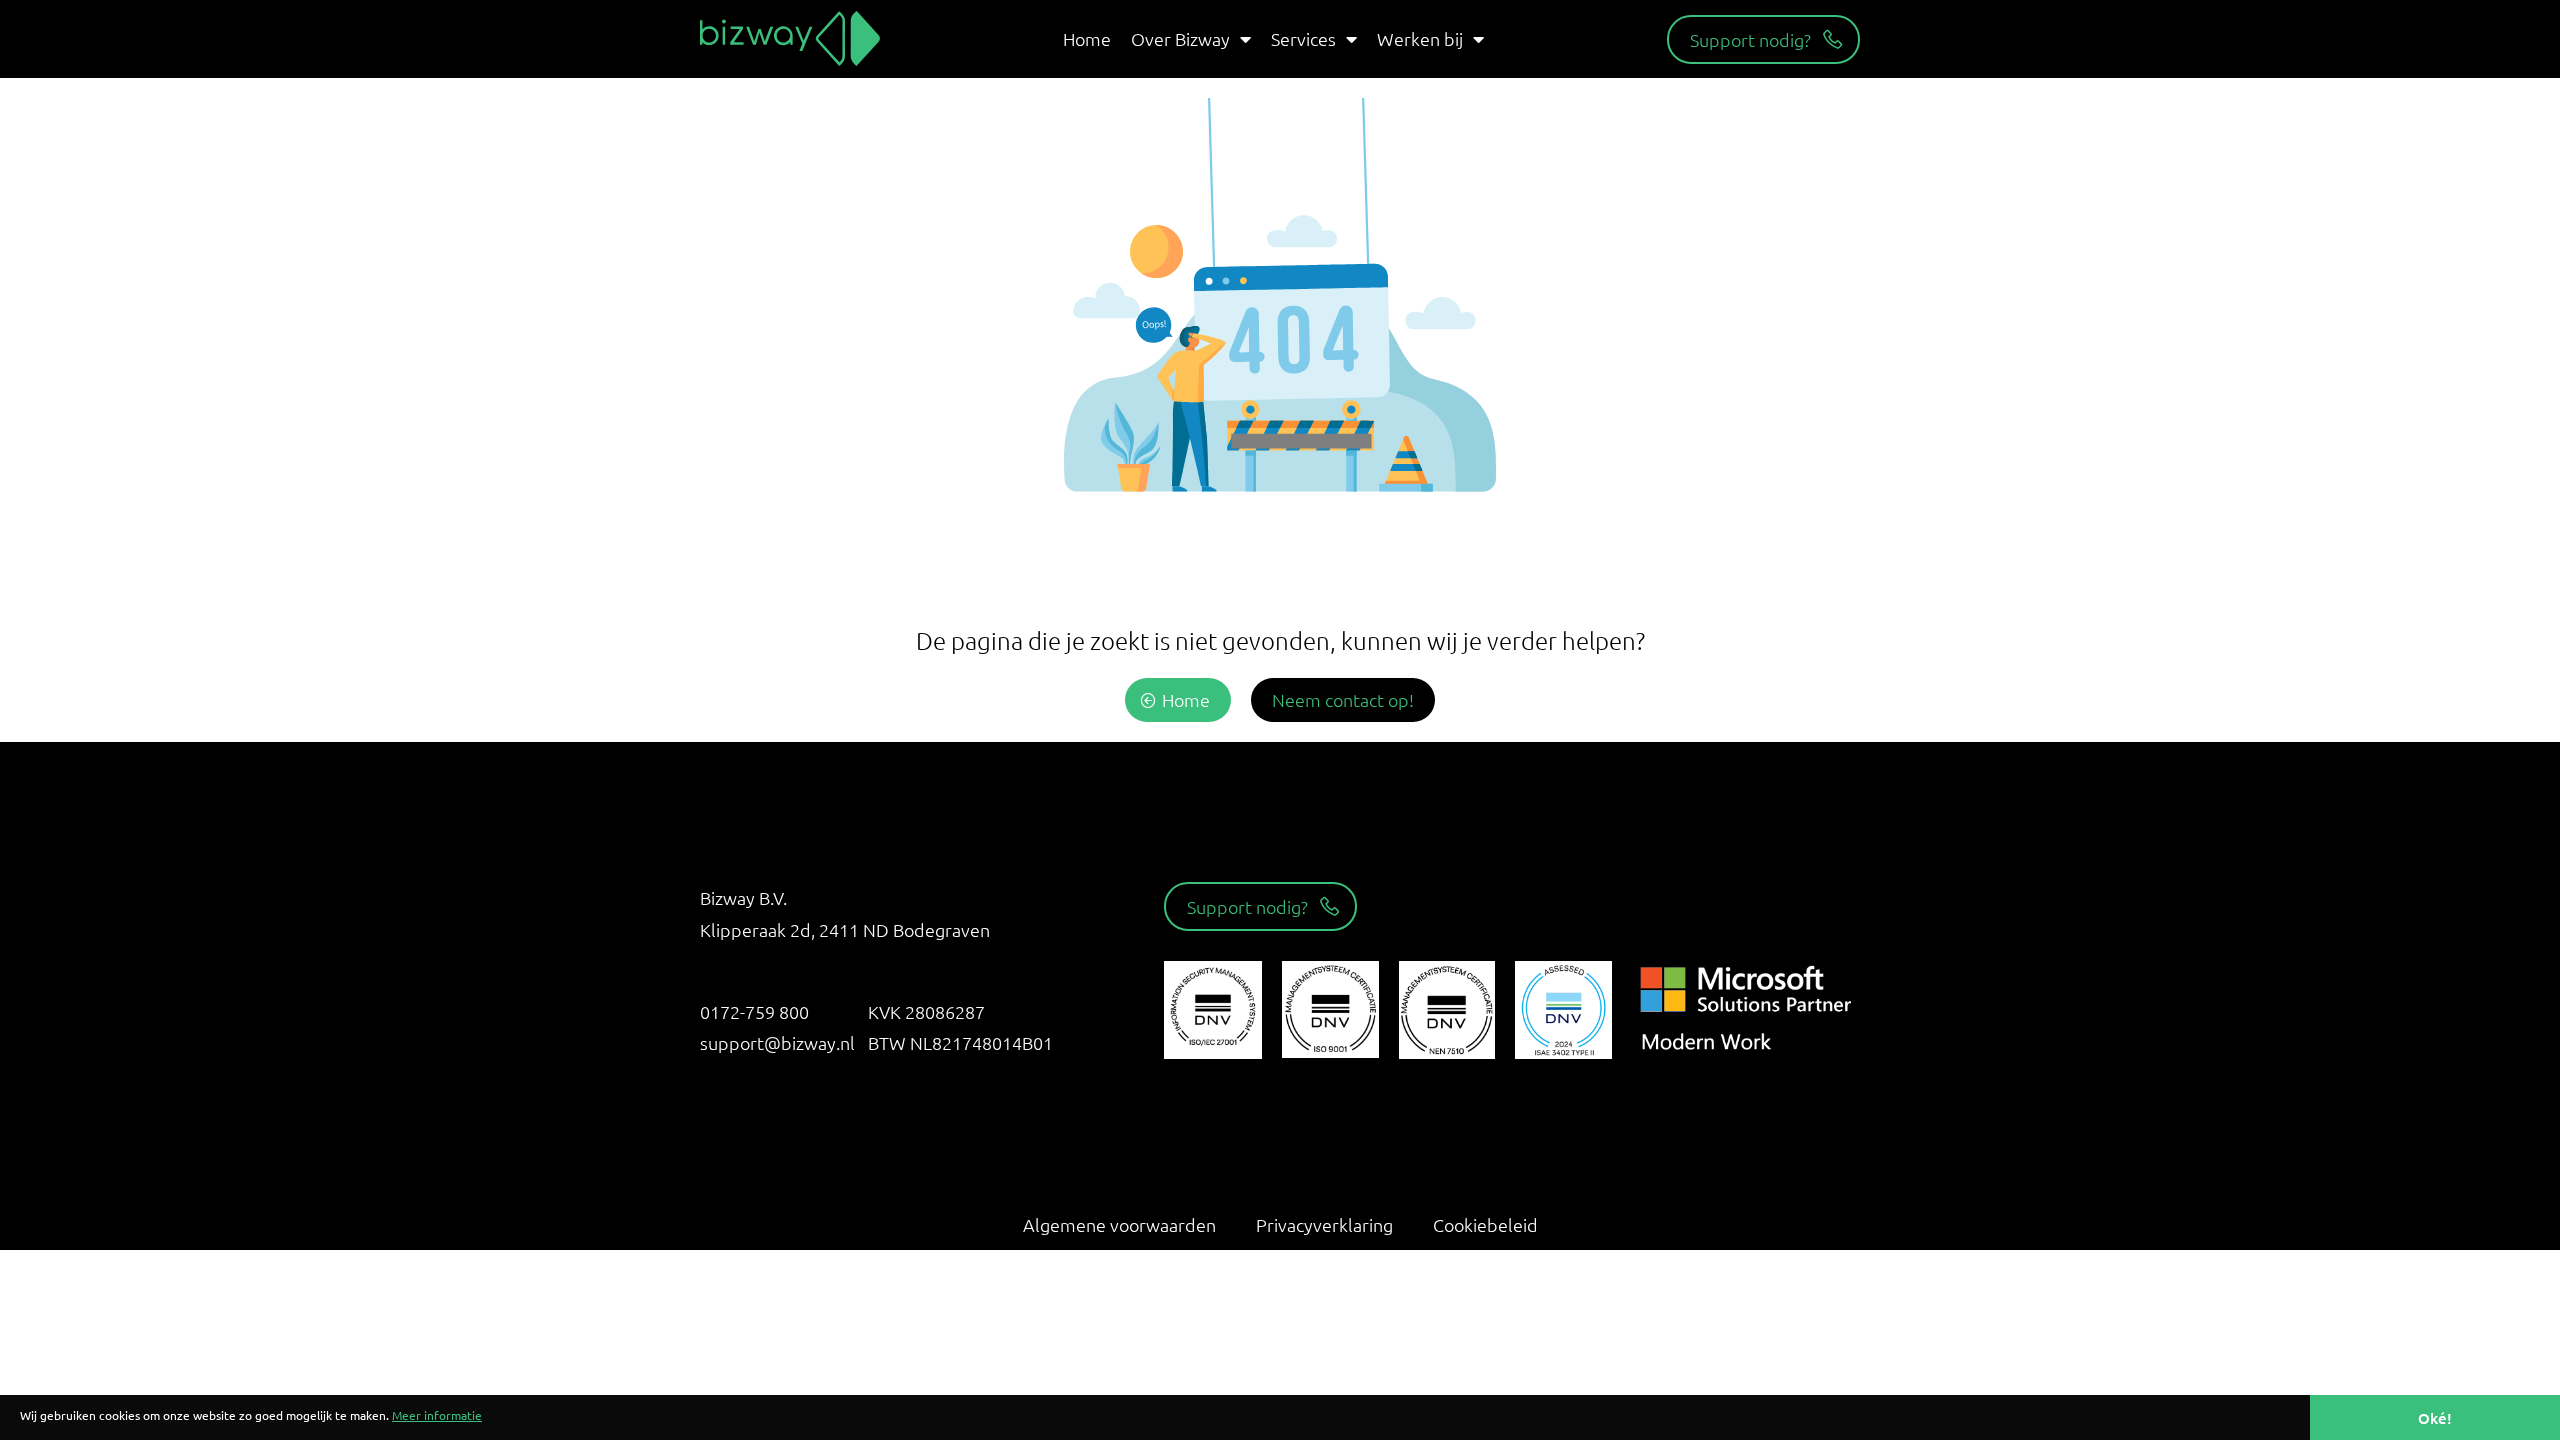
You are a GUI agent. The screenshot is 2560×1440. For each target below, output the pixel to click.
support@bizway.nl (777, 1042)
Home (1087, 38)
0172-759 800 (754, 1011)
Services (1303, 38)
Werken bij (1420, 38)
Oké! (2435, 1418)
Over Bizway (1180, 38)
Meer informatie (437, 1415)
